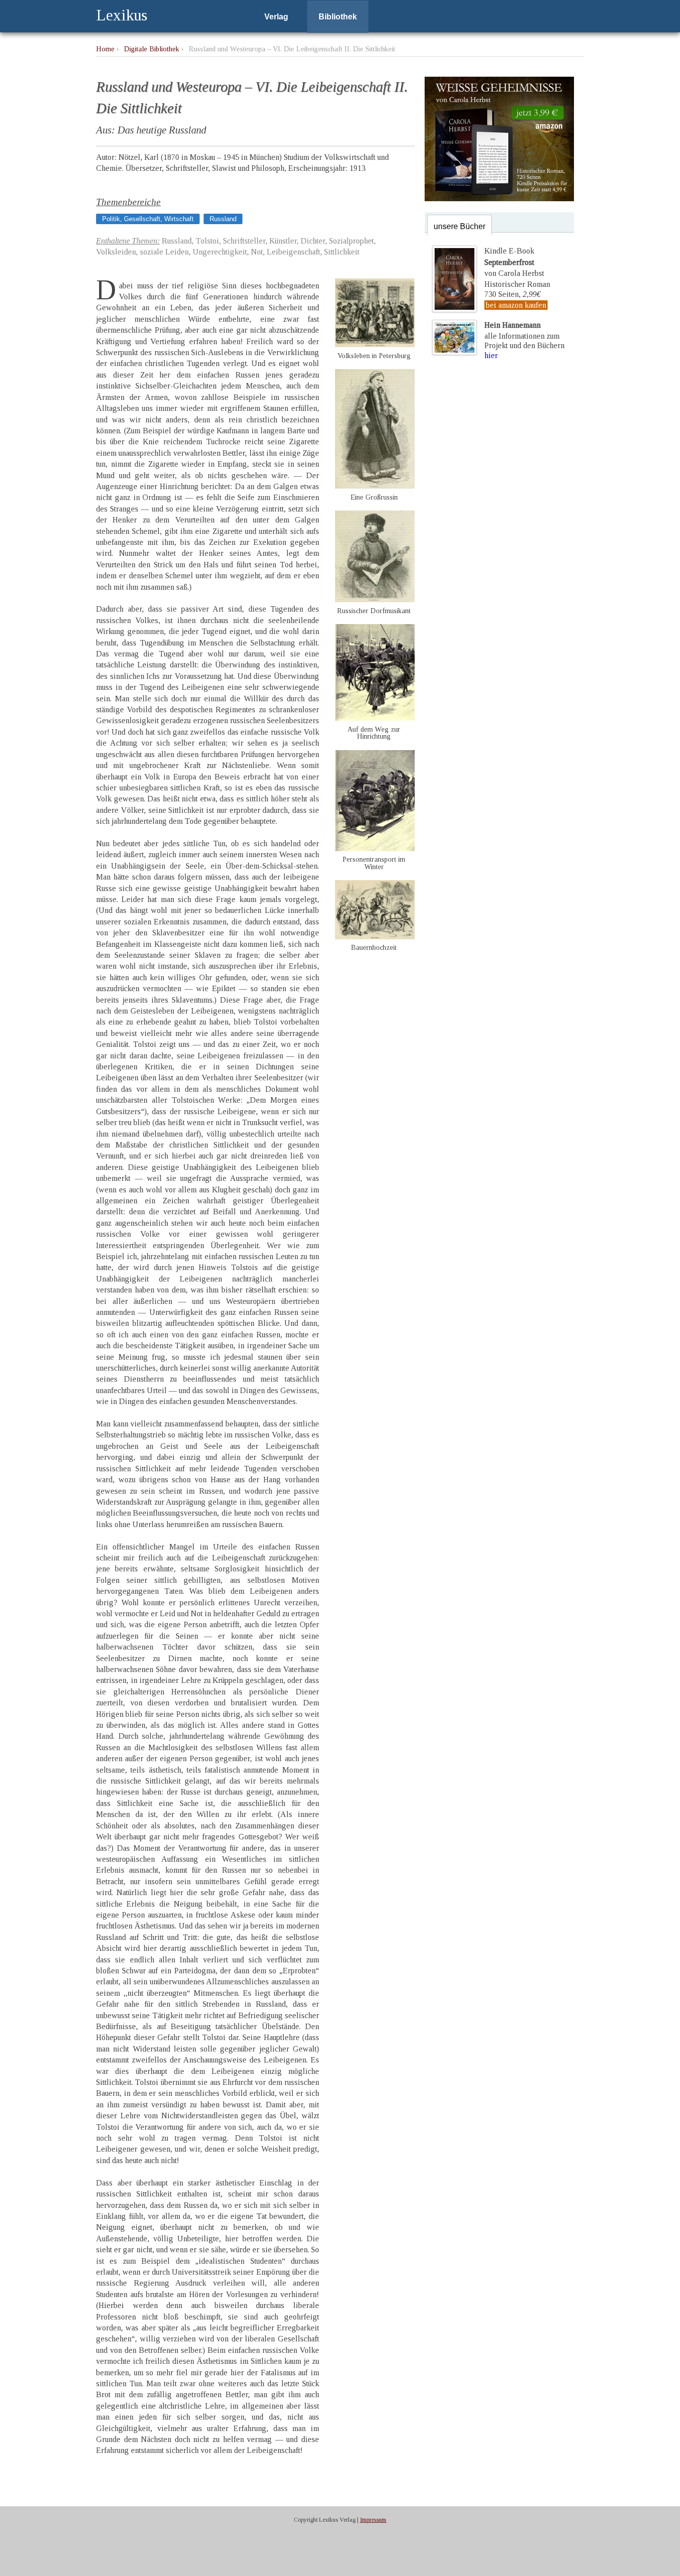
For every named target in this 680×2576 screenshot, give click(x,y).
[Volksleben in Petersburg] (375, 344)
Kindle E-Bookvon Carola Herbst (514, 262)
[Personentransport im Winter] (375, 848)
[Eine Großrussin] (375, 486)
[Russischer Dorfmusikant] (375, 599)
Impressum (373, 2520)
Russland (223, 219)
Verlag (276, 17)
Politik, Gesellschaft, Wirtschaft (148, 219)
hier (491, 355)
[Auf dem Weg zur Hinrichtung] (375, 718)
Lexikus (122, 15)
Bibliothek (338, 17)
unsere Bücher (459, 226)
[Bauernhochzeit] (375, 937)
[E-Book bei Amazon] (499, 198)
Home (105, 49)
